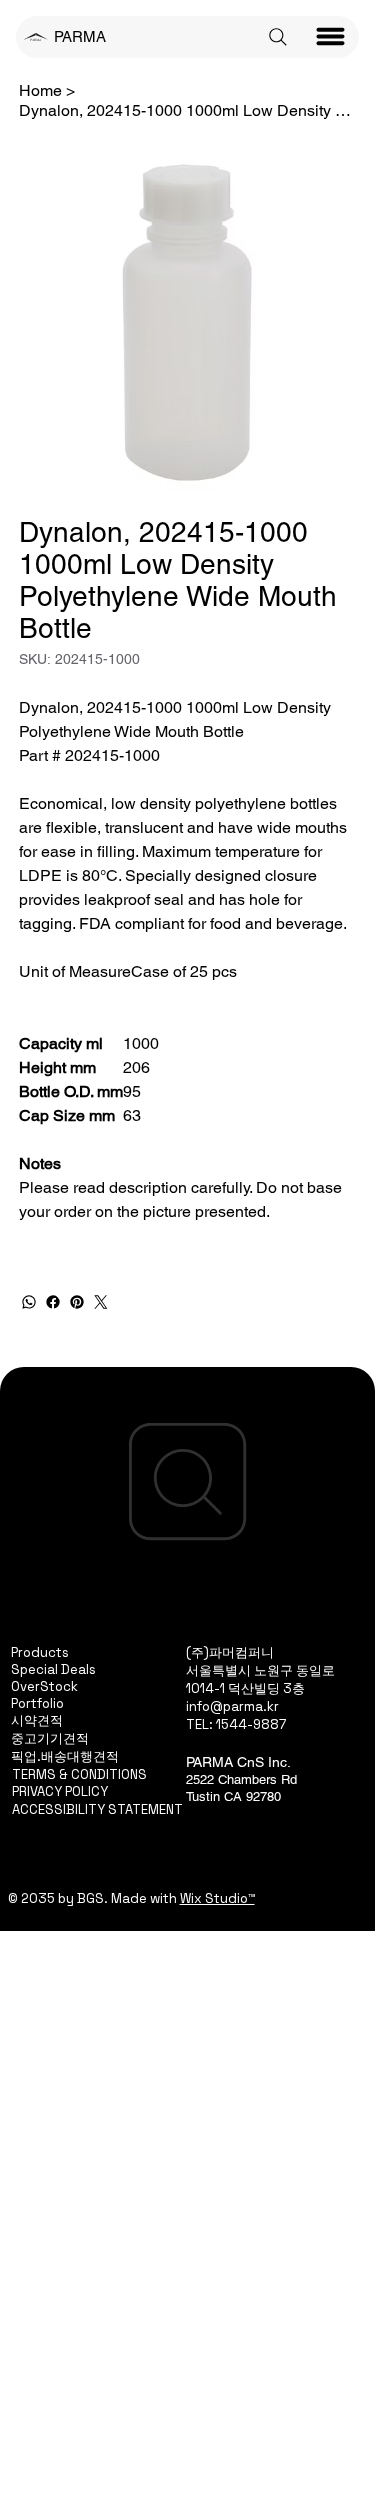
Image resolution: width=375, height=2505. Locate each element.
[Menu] (331, 37)
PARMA (80, 36)
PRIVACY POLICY (60, 1791)
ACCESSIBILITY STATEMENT (97, 1809)
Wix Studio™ (217, 1898)
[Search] (278, 37)
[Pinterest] (77, 1302)
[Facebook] (53, 1302)
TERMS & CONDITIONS (79, 1774)
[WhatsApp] (29, 1302)
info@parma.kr (232, 1706)
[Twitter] (101, 1302)
